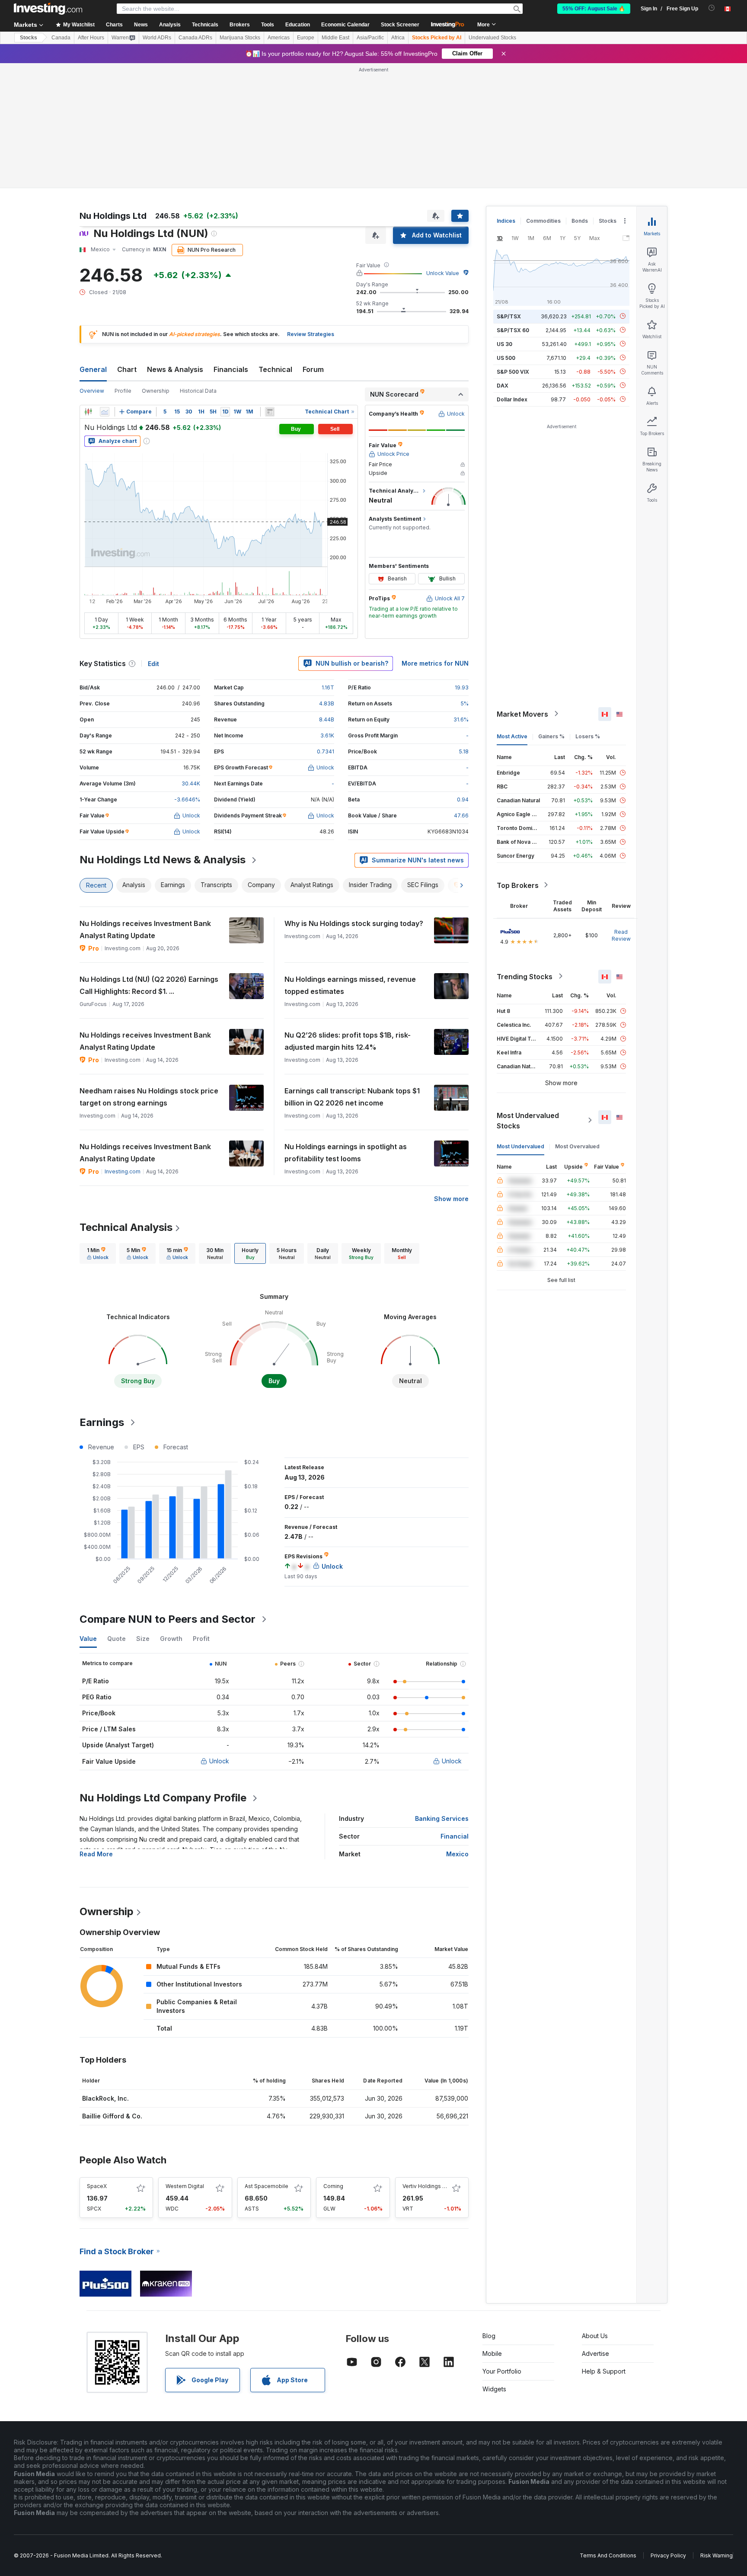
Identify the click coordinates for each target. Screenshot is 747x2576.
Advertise (595, 2353)
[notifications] (712, 8)
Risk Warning (717, 2555)
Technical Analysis (126, 1227)
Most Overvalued (577, 1146)
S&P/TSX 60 (513, 330)
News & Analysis (175, 369)
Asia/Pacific (370, 38)
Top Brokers (518, 885)
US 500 (506, 357)
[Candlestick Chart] (88, 412)
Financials (231, 369)
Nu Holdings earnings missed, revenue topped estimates (350, 985)
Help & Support (604, 2371)
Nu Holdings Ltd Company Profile (163, 1798)
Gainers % (551, 736)
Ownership (156, 391)
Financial (455, 1836)
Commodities (543, 221)
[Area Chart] (105, 412)
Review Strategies (311, 334)
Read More (96, 1854)
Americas (279, 38)
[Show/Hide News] (270, 412)
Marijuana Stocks (240, 38)
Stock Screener (400, 25)
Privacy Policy (668, 2555)
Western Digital (185, 2186)
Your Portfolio (502, 2371)
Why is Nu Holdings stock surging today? (354, 923)
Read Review (621, 935)
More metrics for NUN (435, 663)
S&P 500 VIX (513, 371)
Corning (333, 2186)
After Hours (91, 38)
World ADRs (157, 38)
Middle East (335, 38)
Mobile (492, 2353)
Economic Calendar (345, 25)
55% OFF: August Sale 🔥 (594, 9)
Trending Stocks (525, 976)
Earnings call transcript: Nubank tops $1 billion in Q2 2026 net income (352, 1097)
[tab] (98, 1253)
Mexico (457, 1854)
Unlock (219, 1761)
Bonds (580, 221)
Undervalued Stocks (492, 38)
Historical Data (198, 391)
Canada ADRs (195, 38)
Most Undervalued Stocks (528, 1120)
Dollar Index (512, 399)
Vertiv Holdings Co (426, 2186)
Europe (306, 38)
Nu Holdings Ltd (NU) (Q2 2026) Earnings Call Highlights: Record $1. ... (149, 985)
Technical (275, 369)
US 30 (504, 344)
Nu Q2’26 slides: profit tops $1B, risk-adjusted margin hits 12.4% (348, 1041)
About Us (595, 2336)
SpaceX (97, 2186)
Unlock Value (443, 273)
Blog (489, 2336)
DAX (503, 385)
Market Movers (522, 714)
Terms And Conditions (608, 2555)
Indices (506, 221)
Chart (127, 369)
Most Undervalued (520, 1146)
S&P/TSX (509, 316)
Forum (313, 369)
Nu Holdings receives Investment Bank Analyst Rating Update (145, 929)
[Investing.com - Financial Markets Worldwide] (48, 9)
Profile (123, 391)
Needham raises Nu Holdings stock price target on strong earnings (149, 1097)
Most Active (512, 736)
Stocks (29, 38)
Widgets (494, 2389)
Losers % (588, 736)
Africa (398, 38)
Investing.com (123, 1171)
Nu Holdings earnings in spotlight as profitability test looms (346, 1153)
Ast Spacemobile (267, 2186)
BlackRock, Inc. (105, 2098)
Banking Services (442, 1818)
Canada (61, 38)
